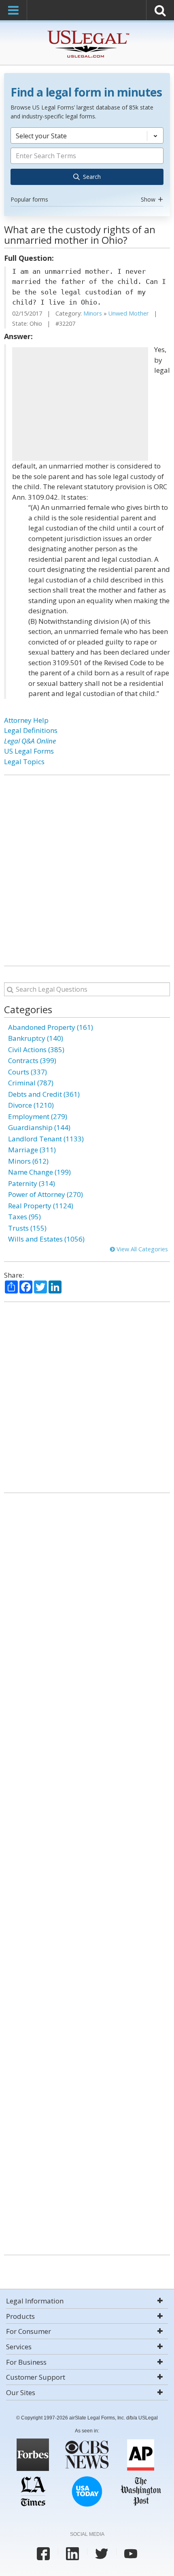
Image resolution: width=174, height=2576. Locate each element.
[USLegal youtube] (131, 2554)
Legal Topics (24, 762)
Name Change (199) (39, 1172)
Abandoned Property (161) (51, 1027)
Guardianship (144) (39, 1127)
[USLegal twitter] (102, 2554)
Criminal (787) (31, 1083)
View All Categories (141, 1249)
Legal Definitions (31, 730)
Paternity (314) (32, 1183)
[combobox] (87, 166)
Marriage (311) (32, 1150)
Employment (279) (38, 1116)
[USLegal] (87, 31)
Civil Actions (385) (36, 1050)
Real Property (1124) (41, 1206)
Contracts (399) (32, 1060)
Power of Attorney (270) (46, 1194)
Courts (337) (28, 1072)
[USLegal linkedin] (72, 2554)
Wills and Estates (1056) (46, 1239)
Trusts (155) (27, 1228)
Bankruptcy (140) (36, 1038)
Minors (93, 313)
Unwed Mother (129, 313)
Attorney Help (26, 720)
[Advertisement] (80, 404)
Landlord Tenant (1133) (46, 1139)
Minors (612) (28, 1161)
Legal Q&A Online (30, 741)
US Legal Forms (29, 751)
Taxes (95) (24, 1217)
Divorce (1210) (31, 1105)
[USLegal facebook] (43, 2554)
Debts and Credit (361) (44, 1094)
